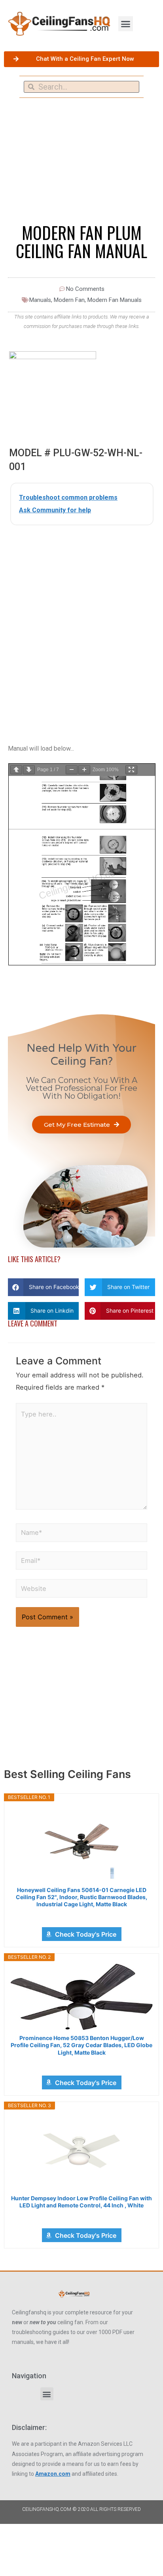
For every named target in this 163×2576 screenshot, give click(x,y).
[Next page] (29, 770)
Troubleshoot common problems (68, 497)
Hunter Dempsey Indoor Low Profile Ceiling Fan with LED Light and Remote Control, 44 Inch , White (81, 2202)
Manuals (40, 300)
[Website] (81, 1590)
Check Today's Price (86, 1934)
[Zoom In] (84, 770)
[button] (126, 24)
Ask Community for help (55, 510)
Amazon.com (53, 2474)
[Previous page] (16, 770)
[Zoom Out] (72, 770)
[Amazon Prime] (82, 1915)
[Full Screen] (131, 770)
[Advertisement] (81, 618)
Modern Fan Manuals (115, 300)
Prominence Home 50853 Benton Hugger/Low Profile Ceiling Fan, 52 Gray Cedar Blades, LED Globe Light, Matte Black (81, 2045)
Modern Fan (69, 300)
